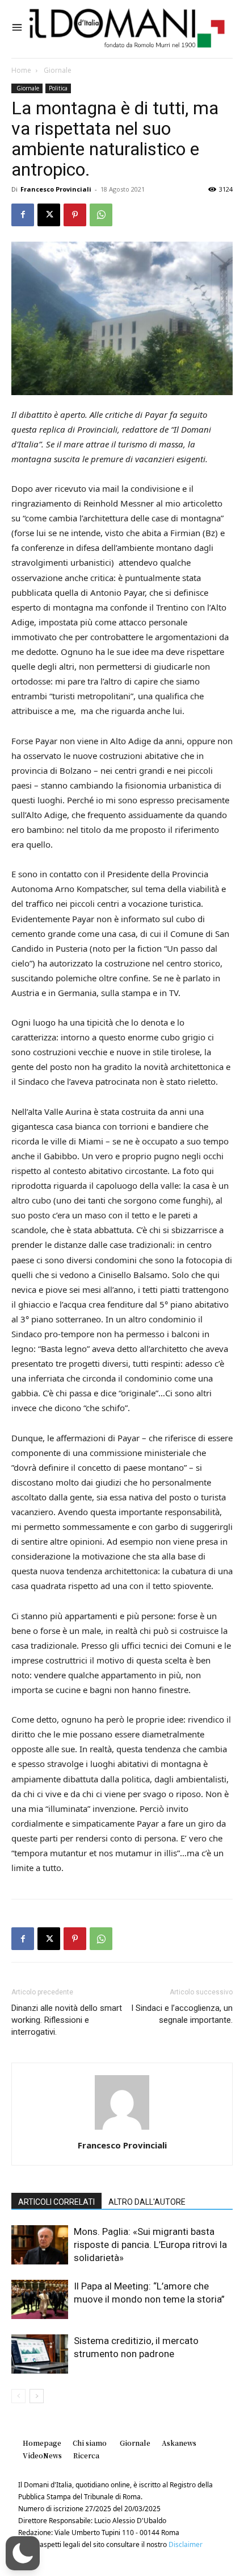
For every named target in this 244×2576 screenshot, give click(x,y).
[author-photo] (122, 2129)
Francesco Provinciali (56, 189)
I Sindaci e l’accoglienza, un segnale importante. (182, 2014)
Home (21, 70)
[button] (23, 2553)
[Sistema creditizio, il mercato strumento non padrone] (40, 2354)
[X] (49, 215)
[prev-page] (18, 2396)
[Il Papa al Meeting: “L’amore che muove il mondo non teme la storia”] (40, 2299)
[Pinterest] (75, 215)
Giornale (57, 70)
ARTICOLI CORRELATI (56, 2202)
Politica (58, 88)
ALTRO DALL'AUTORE (147, 2202)
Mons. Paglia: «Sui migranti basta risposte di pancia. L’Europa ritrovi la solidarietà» (150, 2245)
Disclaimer (186, 2544)
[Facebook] (23, 215)
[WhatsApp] (101, 215)
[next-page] (37, 2396)
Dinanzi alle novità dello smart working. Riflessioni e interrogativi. (67, 2020)
